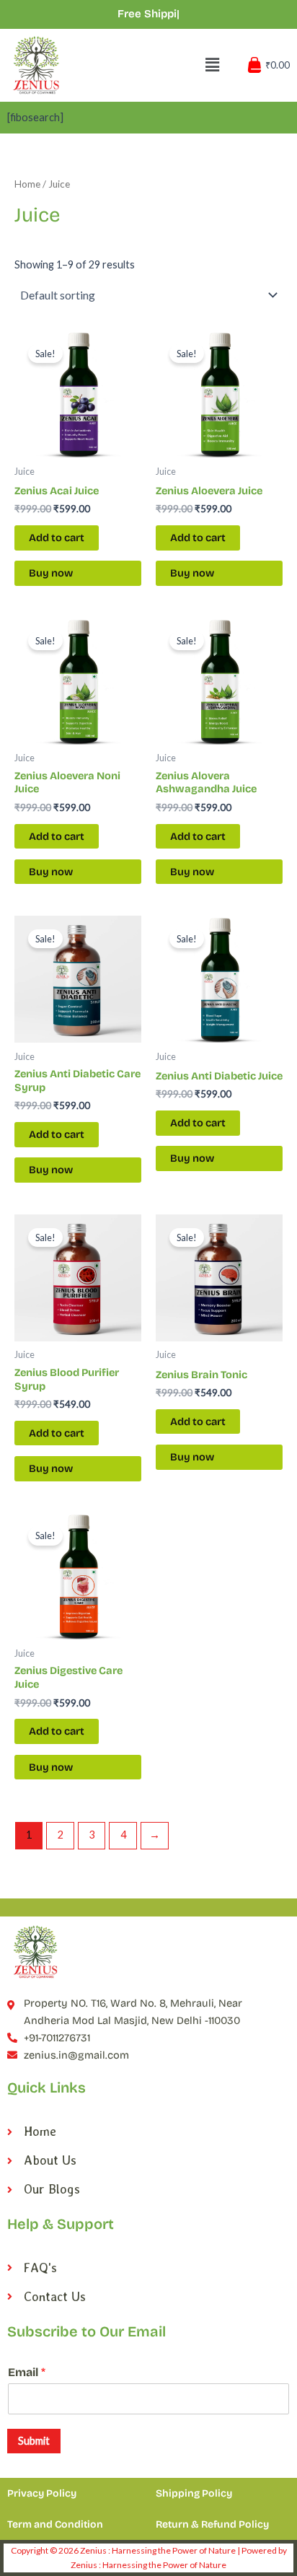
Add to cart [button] (57, 538)
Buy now (51, 573)
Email (27, 2372)
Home (27, 184)
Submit (34, 2441)
